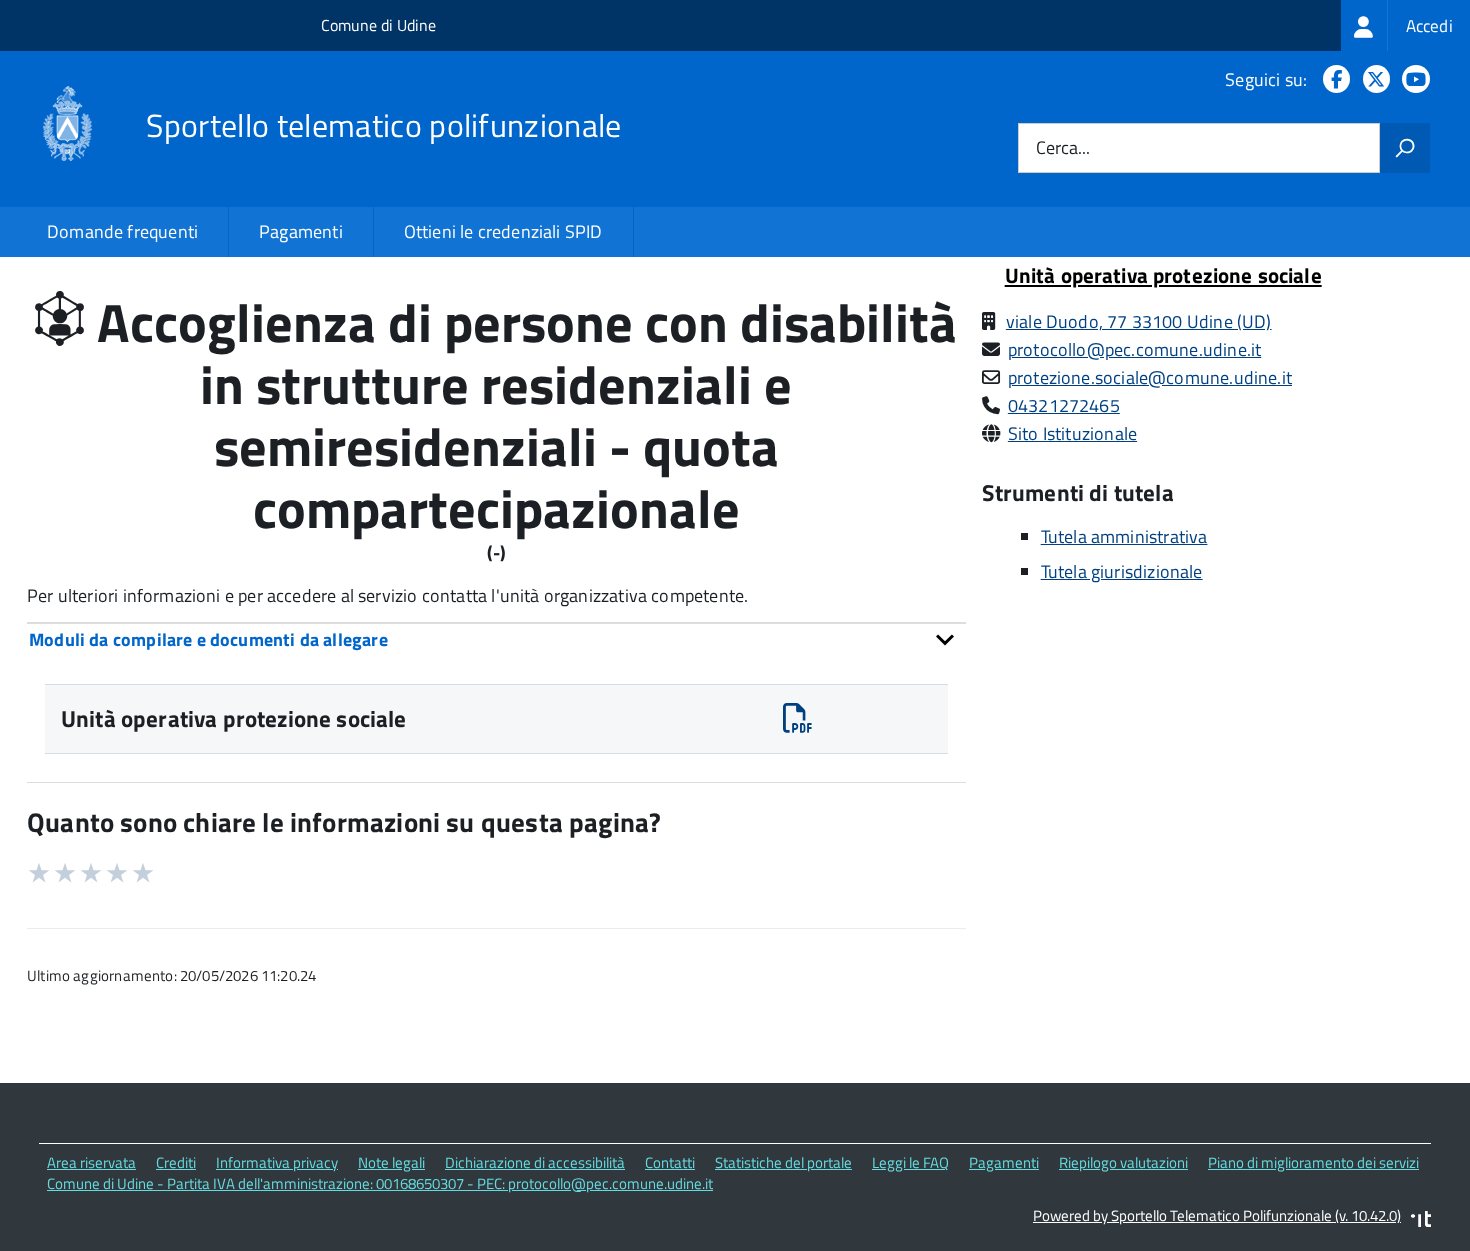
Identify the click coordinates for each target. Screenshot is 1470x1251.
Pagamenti (301, 231)
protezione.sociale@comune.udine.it (1150, 377)
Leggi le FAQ (910, 1162)
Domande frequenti (122, 231)
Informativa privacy (277, 1162)
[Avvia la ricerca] (1405, 148)
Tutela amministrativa (1124, 536)
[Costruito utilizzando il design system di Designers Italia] (1421, 1221)
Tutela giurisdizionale (1122, 571)
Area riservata (91, 1162)
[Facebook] (1332, 79)
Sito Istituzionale (1072, 433)
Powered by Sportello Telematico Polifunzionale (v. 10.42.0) (1217, 1215)
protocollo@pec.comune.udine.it (1134, 349)
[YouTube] (1412, 79)
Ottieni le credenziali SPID (503, 231)
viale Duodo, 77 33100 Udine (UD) (1139, 321)
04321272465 (1064, 405)
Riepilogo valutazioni (1123, 1162)
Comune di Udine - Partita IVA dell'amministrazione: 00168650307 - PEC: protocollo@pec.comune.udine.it (380, 1183)
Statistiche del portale (783, 1162)
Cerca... (1063, 148)
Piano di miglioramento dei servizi (1313, 1162)
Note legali (391, 1162)
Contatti (670, 1162)
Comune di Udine (378, 25)
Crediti (176, 1162)
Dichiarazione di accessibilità (535, 1162)
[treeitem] (1405, 25)
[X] (1372, 79)
